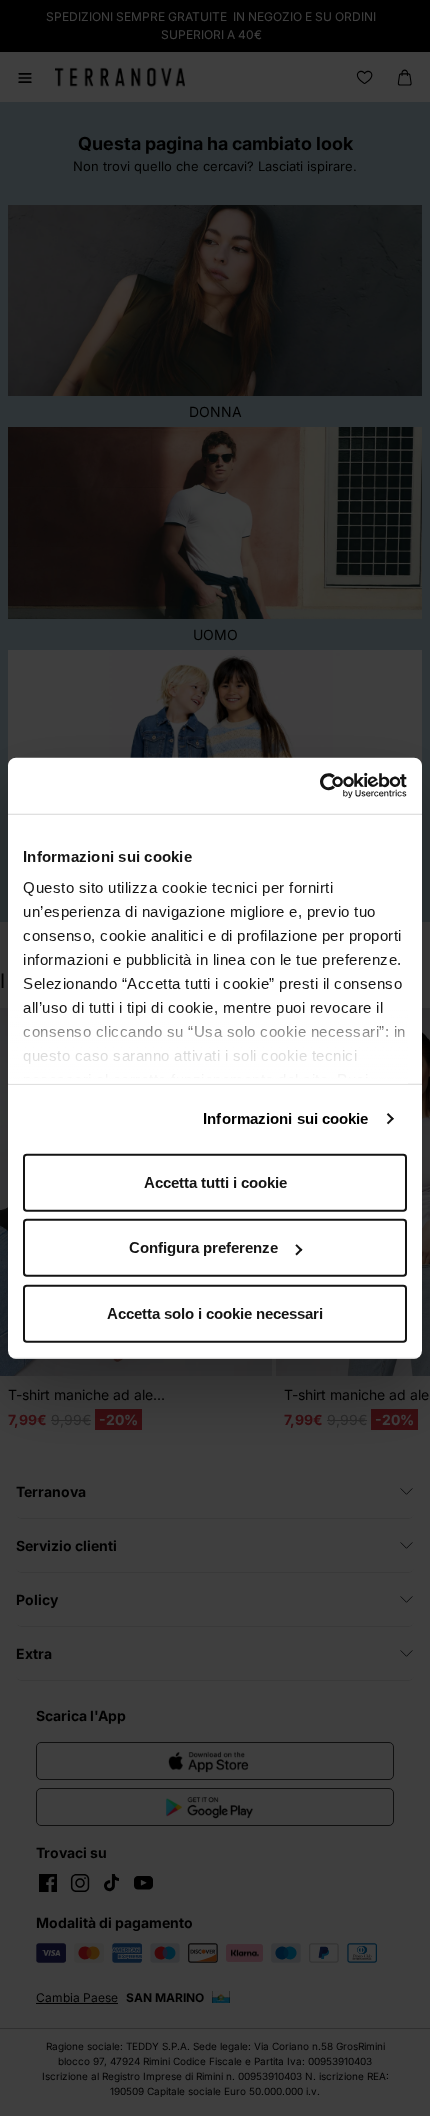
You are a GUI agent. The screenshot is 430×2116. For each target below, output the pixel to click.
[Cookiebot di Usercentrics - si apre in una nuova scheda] (319, 786)
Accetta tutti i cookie (215, 1181)
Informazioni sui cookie (285, 1118)
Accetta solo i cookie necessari (215, 1312)
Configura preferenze (203, 1247)
